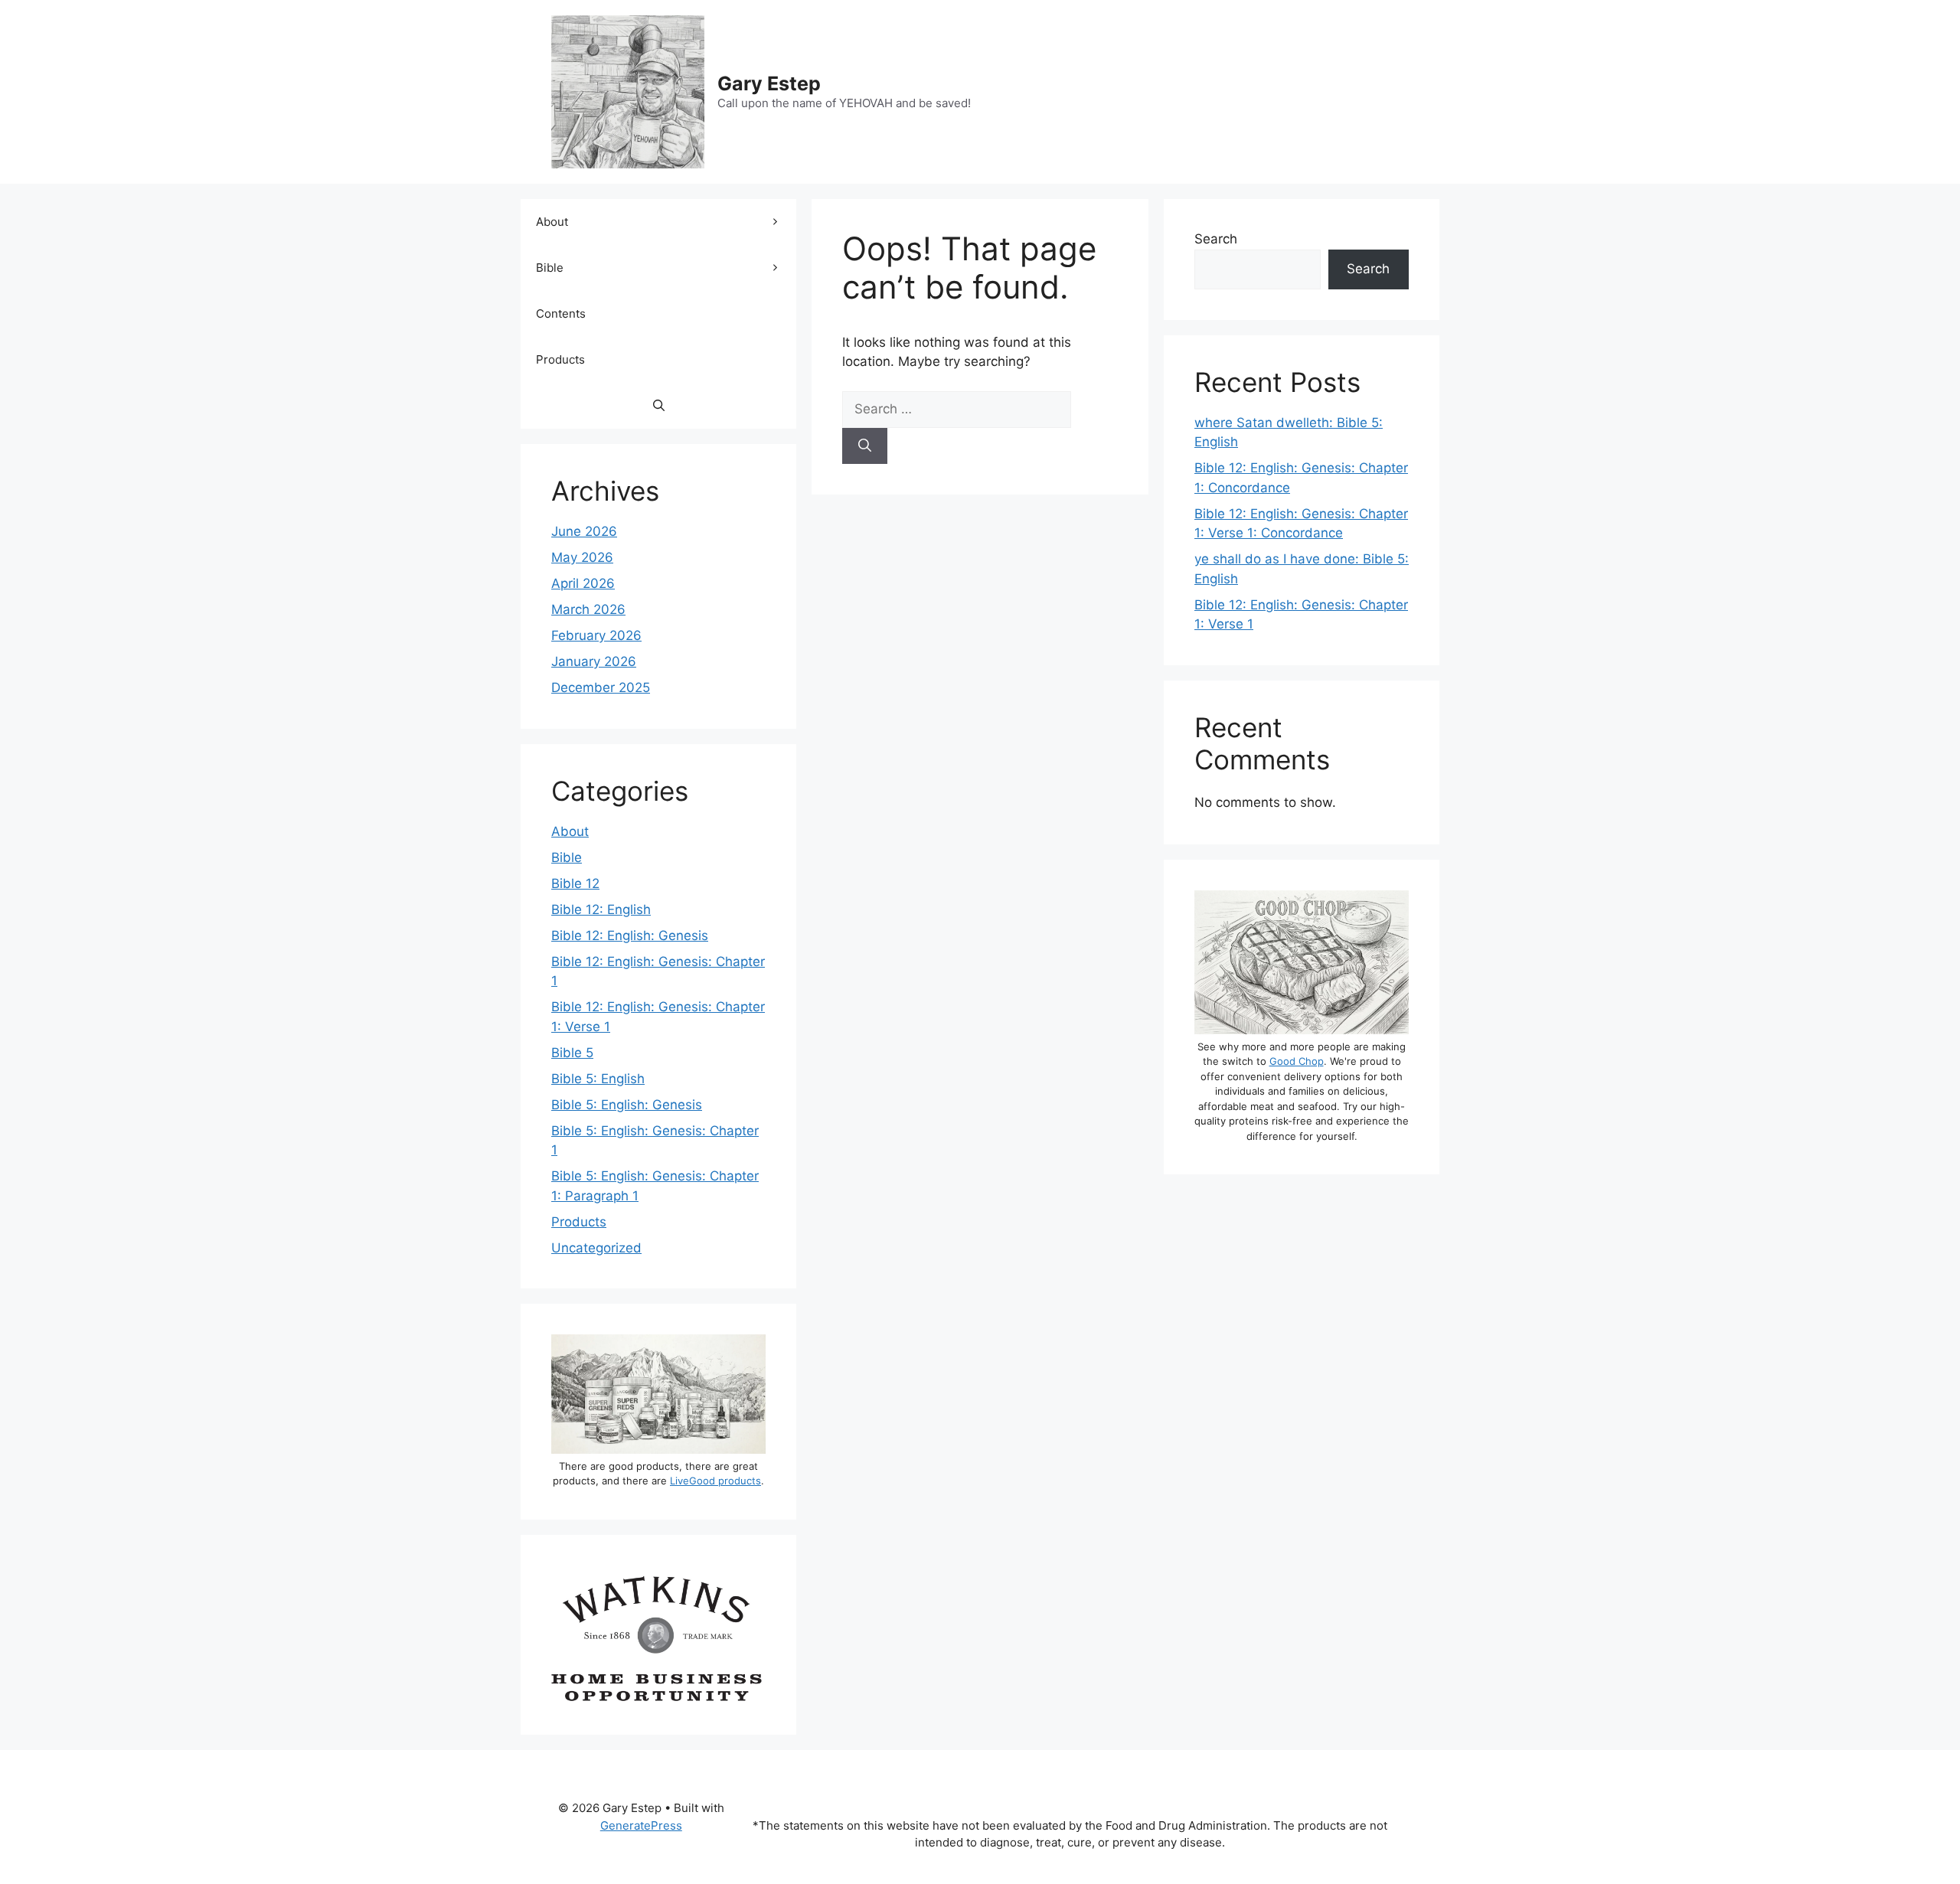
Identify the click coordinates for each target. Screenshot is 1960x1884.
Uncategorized (596, 1248)
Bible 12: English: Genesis (630, 935)
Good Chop (1297, 1061)
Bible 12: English (601, 909)
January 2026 (594, 661)
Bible (550, 268)
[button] (659, 406)
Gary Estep (769, 83)
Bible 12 (575, 883)
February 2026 (596, 635)
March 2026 (588, 609)
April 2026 (583, 583)
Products (560, 359)
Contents (561, 313)
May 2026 (582, 557)
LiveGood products (715, 1481)
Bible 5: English (598, 1079)
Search (1216, 239)
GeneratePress (641, 1825)
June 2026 (584, 531)
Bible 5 (572, 1053)
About (552, 222)
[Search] (865, 446)
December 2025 (601, 687)
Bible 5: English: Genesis (627, 1105)
